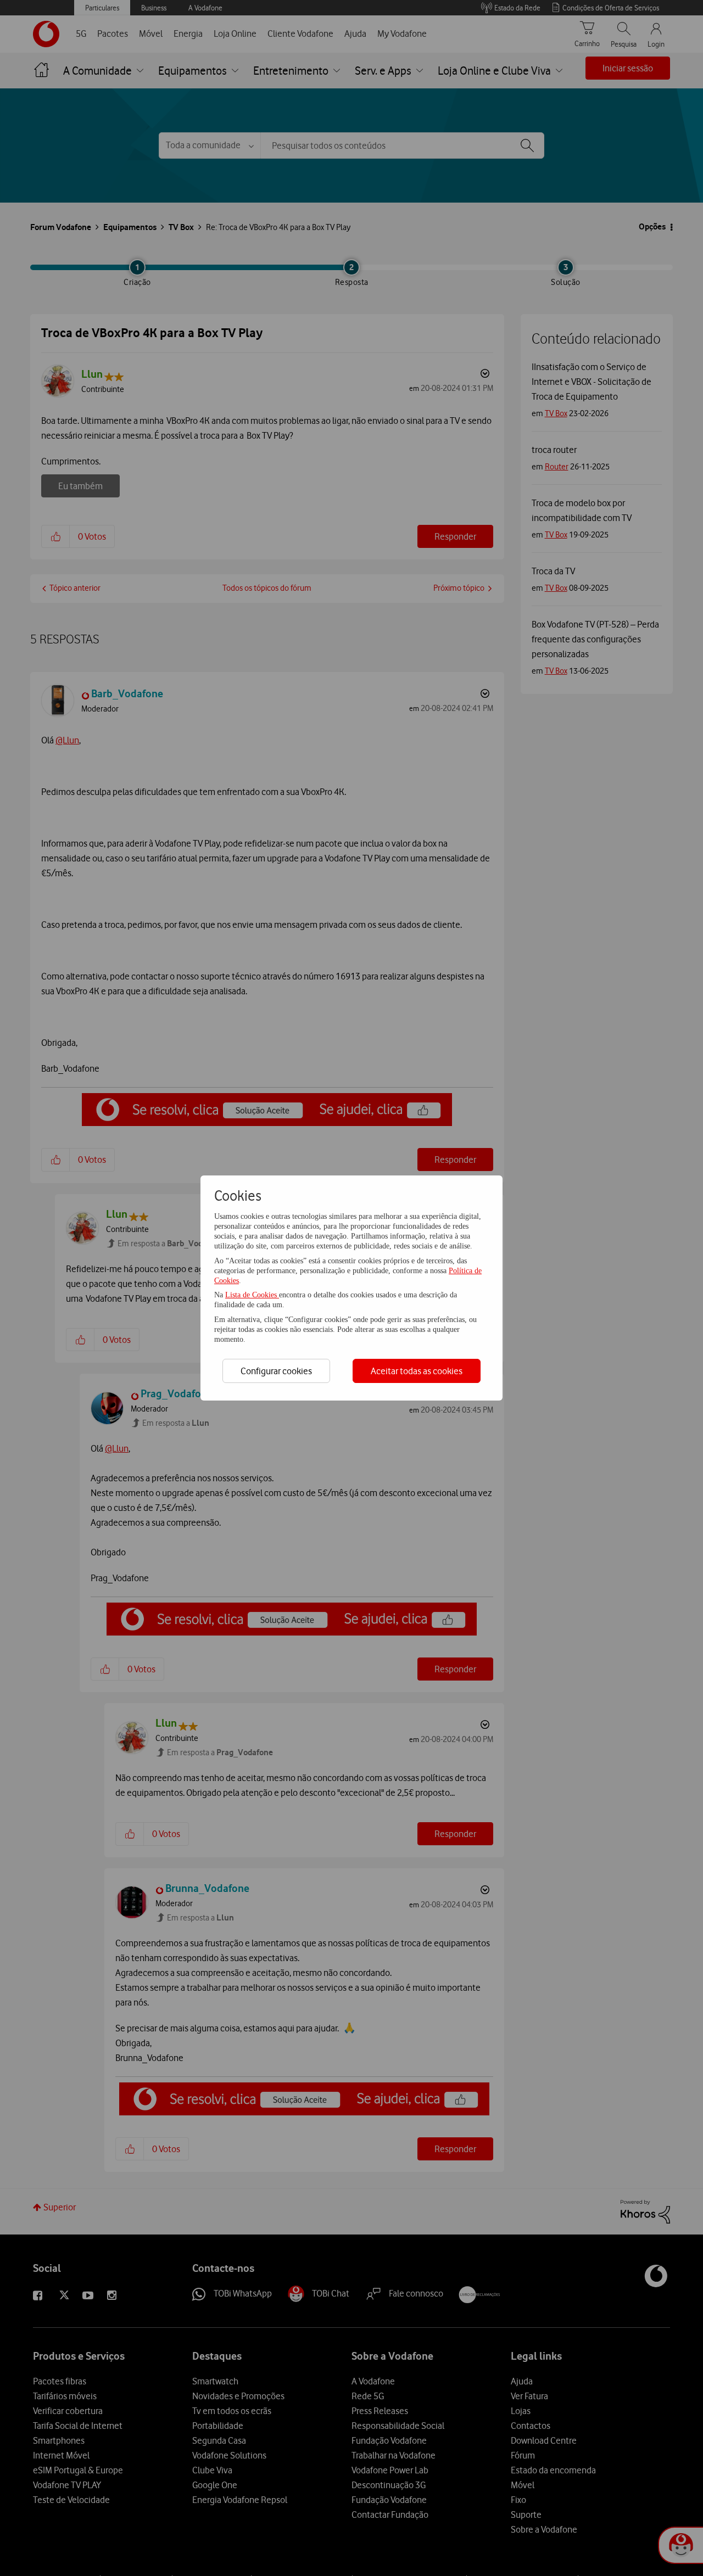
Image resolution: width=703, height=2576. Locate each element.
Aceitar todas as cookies (417, 1371)
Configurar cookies (276, 1371)
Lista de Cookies (252, 1295)
